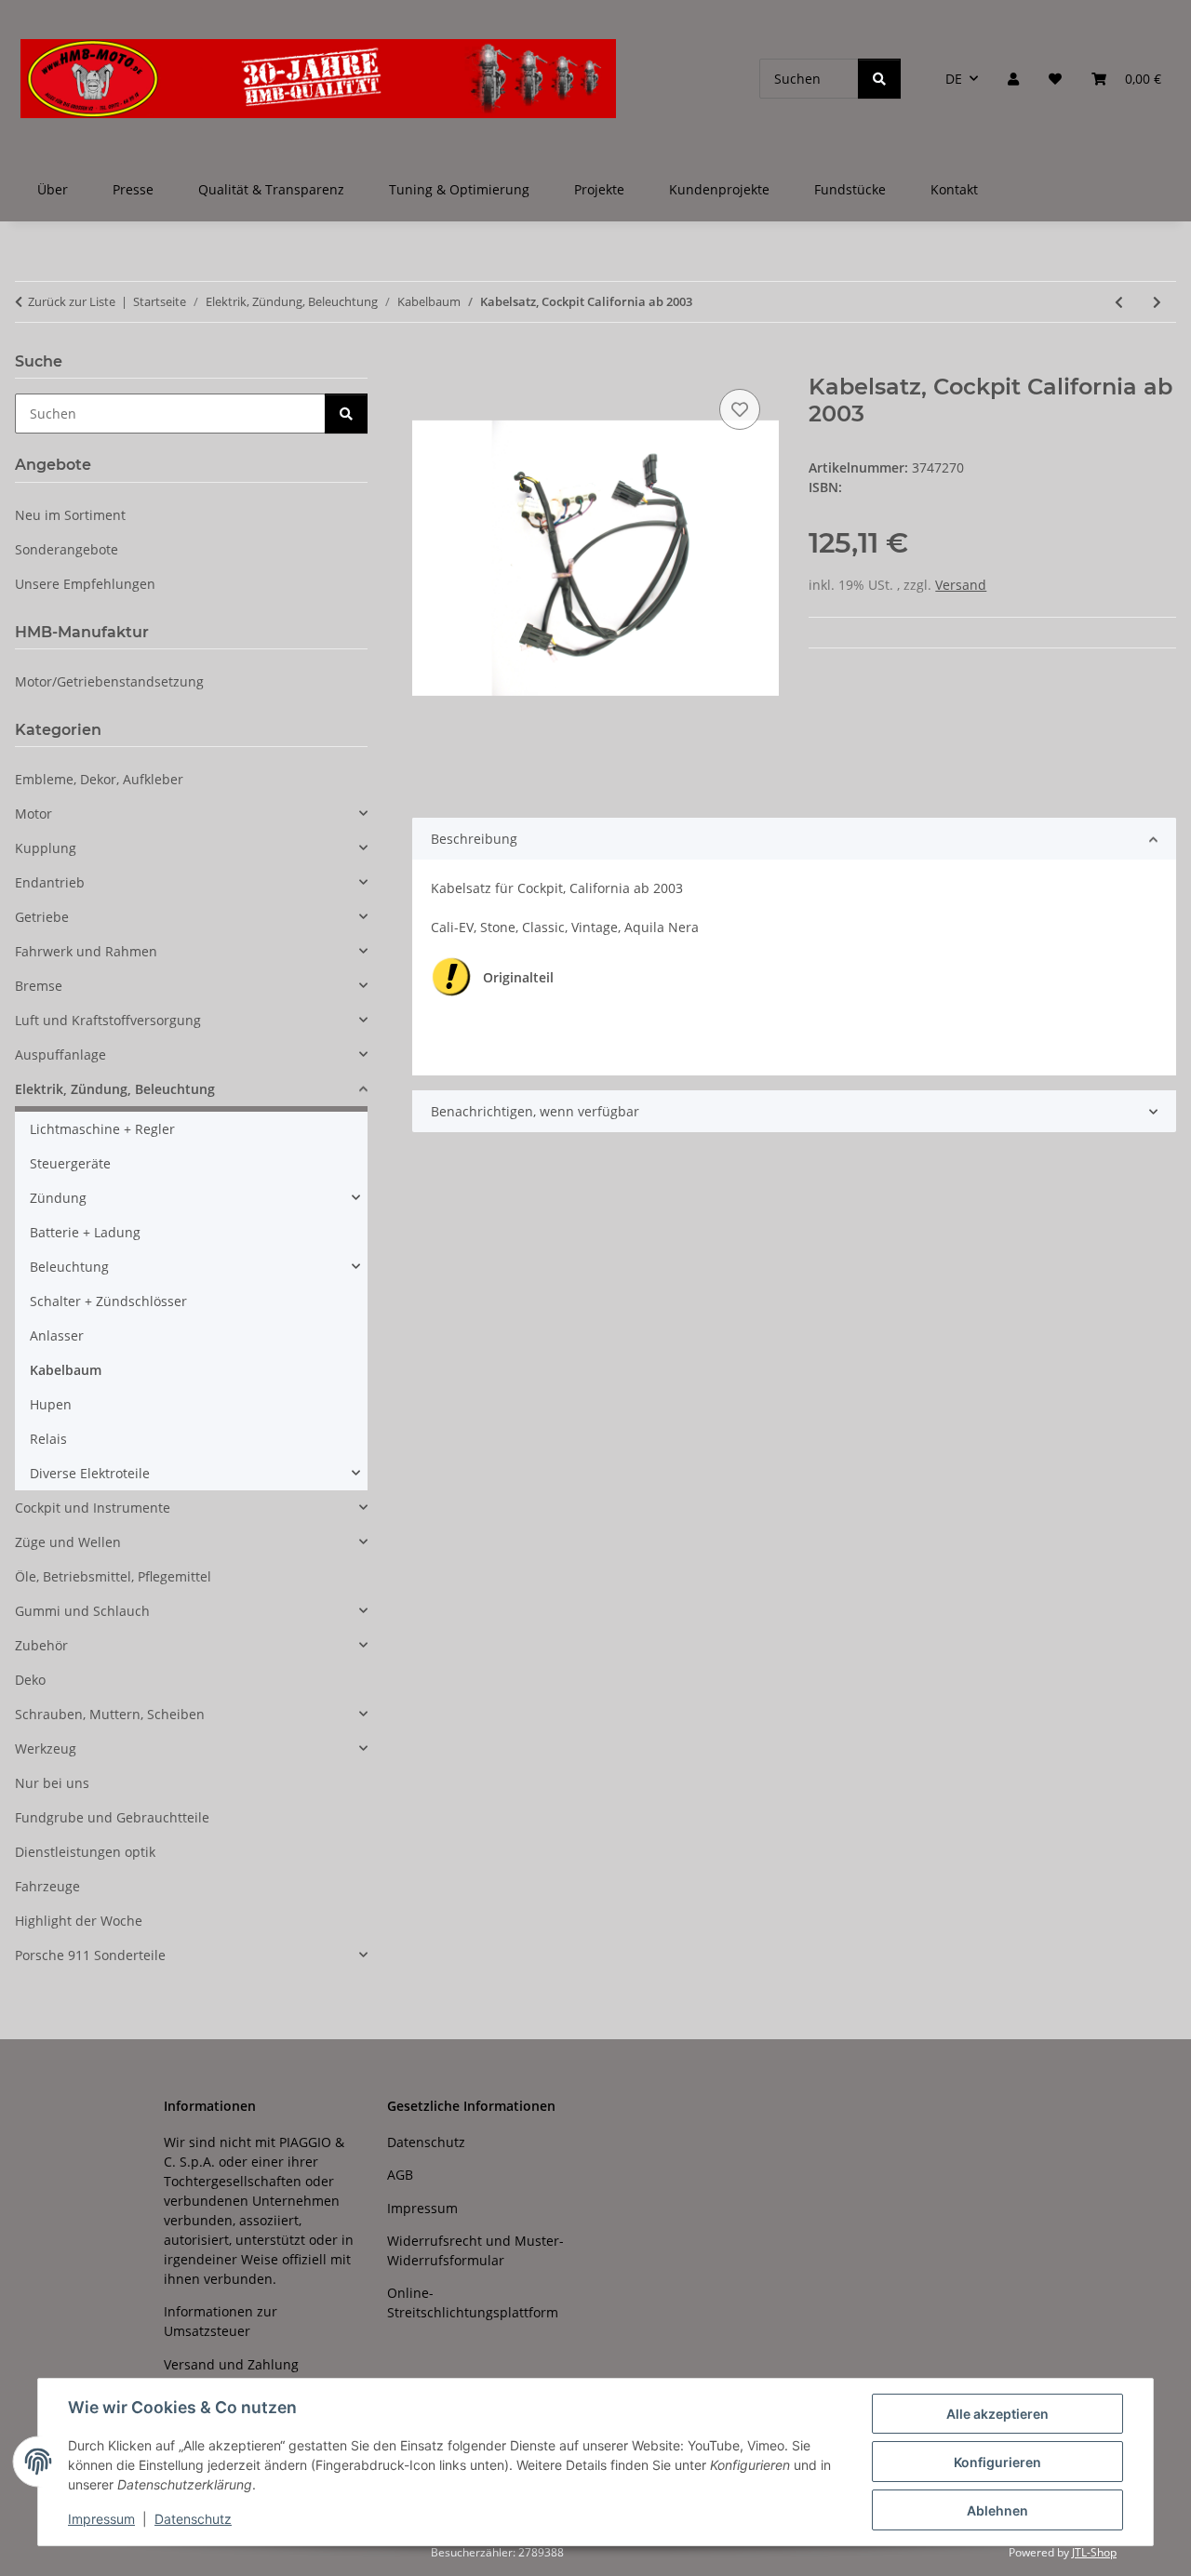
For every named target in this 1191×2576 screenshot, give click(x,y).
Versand (961, 585)
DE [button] (954, 79)
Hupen (51, 1404)
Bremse (39, 986)
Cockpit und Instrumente (93, 1508)
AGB (400, 2175)
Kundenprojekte (719, 189)
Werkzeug (46, 1748)
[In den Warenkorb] (427, 364)
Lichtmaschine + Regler (102, 1129)
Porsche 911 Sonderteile (90, 1955)
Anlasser (57, 1335)
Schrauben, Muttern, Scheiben (110, 1714)
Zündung (58, 1198)
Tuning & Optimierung (459, 189)
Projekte (599, 189)
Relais (48, 1439)
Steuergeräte (70, 1163)
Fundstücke (850, 189)
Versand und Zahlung (231, 2364)
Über (53, 189)
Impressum (101, 2519)
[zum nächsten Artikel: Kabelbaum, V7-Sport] (1157, 302)
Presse (133, 189)
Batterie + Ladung (85, 1232)
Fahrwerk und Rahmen (86, 951)
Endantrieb (50, 882)
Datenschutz (193, 2519)
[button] (1013, 79)
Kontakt (954, 189)
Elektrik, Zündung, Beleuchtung (115, 1089)
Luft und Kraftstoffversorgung (108, 1020)
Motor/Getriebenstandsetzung (109, 681)
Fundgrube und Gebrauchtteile (112, 1817)
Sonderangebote (67, 549)
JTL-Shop (1094, 2552)
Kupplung (46, 848)
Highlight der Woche (79, 1921)
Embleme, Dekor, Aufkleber (99, 779)
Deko (30, 1680)
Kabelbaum (66, 1370)
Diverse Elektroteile (90, 1473)
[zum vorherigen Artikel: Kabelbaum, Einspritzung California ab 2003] (1119, 302)
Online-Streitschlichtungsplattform (473, 2302)
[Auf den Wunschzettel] (740, 409)
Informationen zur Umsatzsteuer (221, 2321)
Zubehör (41, 1645)
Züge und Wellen (68, 1542)
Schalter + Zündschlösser (108, 1301)
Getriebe (42, 917)
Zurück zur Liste (72, 301)
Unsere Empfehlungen (85, 584)
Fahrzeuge (47, 1886)
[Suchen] (879, 79)
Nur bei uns (52, 1783)
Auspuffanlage (60, 1054)
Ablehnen (997, 2510)
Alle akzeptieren (997, 2414)
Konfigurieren (997, 2462)
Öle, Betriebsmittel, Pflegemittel (113, 1576)
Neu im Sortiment (70, 515)
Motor (33, 814)
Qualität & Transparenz (271, 189)
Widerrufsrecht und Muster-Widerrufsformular (475, 2250)
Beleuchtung (69, 1267)
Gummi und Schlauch (82, 1611)
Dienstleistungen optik (85, 1852)
